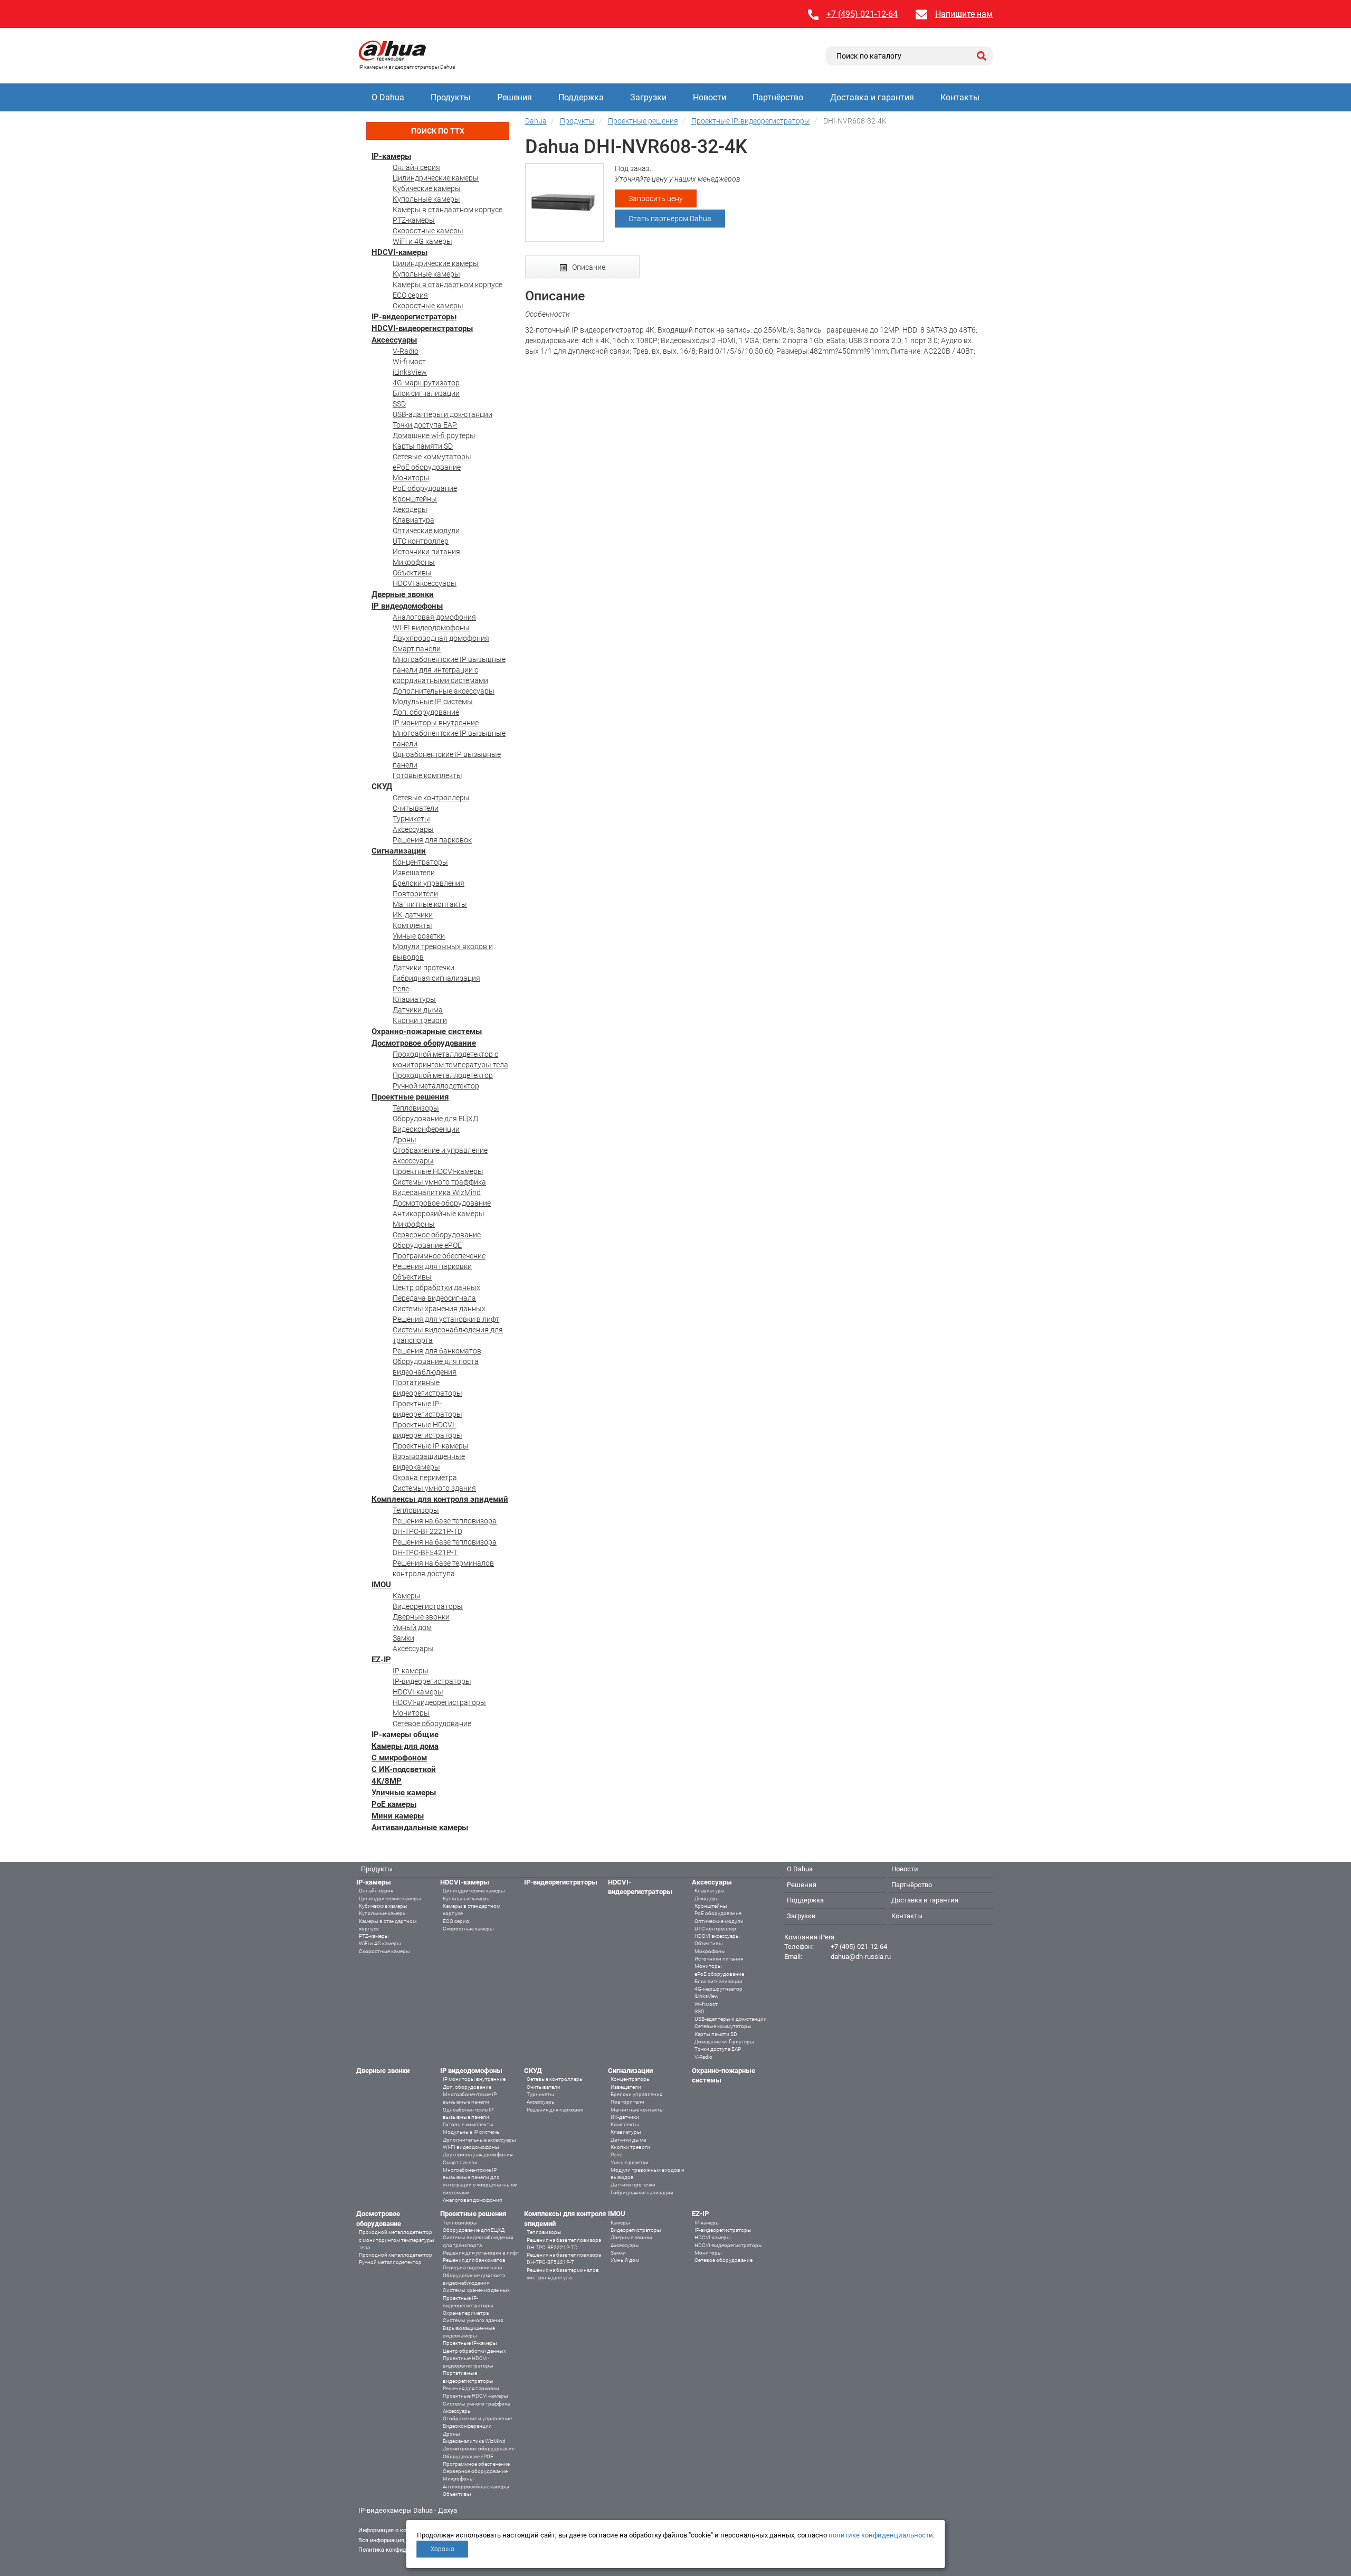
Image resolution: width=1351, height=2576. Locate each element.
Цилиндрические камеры (436, 178)
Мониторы (411, 478)
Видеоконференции (426, 1129)
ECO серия (410, 295)
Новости (710, 97)
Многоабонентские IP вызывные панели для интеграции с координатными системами (449, 670)
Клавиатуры (414, 999)
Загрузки (648, 97)
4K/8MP (387, 1781)
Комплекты (412, 925)
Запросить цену (656, 198)
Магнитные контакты (430, 904)
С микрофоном (399, 1758)
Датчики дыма (418, 1010)
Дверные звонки (403, 594)
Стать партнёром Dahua (670, 219)
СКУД (382, 787)
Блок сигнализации (426, 393)
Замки (403, 1638)
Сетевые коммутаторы (432, 457)
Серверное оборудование (437, 1235)
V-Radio (406, 351)
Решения (515, 97)
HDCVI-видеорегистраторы (422, 328)
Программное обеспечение (439, 1256)
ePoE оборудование (427, 467)
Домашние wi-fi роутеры (434, 435)
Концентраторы (420, 862)
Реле (401, 989)
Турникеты (411, 819)
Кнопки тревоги (420, 1020)
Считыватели (416, 808)
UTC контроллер (421, 541)
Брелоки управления (429, 883)
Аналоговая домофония (434, 617)
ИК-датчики (413, 915)
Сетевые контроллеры (431, 798)
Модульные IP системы (433, 702)
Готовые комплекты (427, 775)
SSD (399, 404)
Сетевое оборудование (432, 1723)
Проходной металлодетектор (443, 1075)
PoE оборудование (425, 488)
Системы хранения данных (439, 1309)
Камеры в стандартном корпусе (448, 210)
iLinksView (410, 372)
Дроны (405, 1140)
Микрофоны (414, 562)
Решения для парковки (432, 1266)
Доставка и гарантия (872, 97)
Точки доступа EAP (425, 425)
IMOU (381, 1585)
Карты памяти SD (423, 446)
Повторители (415, 894)
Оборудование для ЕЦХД (435, 1119)
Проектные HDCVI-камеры (438, 1171)
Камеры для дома (405, 1746)
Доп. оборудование (426, 712)
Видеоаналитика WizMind (437, 1192)
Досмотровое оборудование (424, 1043)
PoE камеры (394, 1804)
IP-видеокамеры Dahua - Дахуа (408, 2510)
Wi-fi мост (409, 362)
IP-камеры (391, 156)
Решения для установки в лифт (446, 1319)
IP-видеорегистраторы (414, 317)
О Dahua (388, 97)
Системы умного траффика (439, 1182)
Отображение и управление (440, 1150)
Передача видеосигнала (434, 1298)
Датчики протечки (424, 968)
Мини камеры (398, 1816)
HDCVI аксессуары (425, 583)
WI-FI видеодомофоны (431, 628)
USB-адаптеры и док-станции (443, 414)
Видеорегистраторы (428, 1606)
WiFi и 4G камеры (422, 241)
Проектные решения (410, 1097)
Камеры (407, 1596)
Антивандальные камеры (420, 1827)
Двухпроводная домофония (441, 638)
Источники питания (426, 552)
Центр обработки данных (436, 1287)
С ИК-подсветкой (404, 1769)
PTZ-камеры (414, 220)
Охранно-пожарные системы (427, 1031)
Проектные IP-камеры (431, 1446)
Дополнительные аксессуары (444, 691)
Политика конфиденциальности (401, 2550)
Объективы (412, 573)
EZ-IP (381, 1660)
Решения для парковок (432, 840)
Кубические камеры (427, 188)
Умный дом (412, 1627)
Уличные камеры (404, 1793)
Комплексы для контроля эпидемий (440, 1499)
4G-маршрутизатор (426, 383)
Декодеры (410, 509)
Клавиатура (413, 520)
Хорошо (443, 2549)
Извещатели (414, 873)
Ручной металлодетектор (436, 1086)
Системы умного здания (434, 1488)
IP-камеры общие (405, 1735)
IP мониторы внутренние (436, 723)
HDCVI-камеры (399, 252)
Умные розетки (419, 936)
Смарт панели (417, 649)
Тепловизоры (416, 1108)
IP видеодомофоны (407, 606)
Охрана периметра (425, 1478)
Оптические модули (426, 531)
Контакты (960, 97)
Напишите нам (964, 14)
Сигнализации (399, 851)
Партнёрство (778, 97)
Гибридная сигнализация (436, 978)
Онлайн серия (416, 167)
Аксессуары (394, 340)
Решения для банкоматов (437, 1351)
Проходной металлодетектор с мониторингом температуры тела (397, 2240)
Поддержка (581, 97)
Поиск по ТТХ (438, 131)
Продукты (450, 97)
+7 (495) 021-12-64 (862, 14)
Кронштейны (415, 499)
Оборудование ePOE (427, 1245)
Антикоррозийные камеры (439, 1214)
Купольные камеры (426, 199)
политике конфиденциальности (881, 2535)
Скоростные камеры (428, 231)
